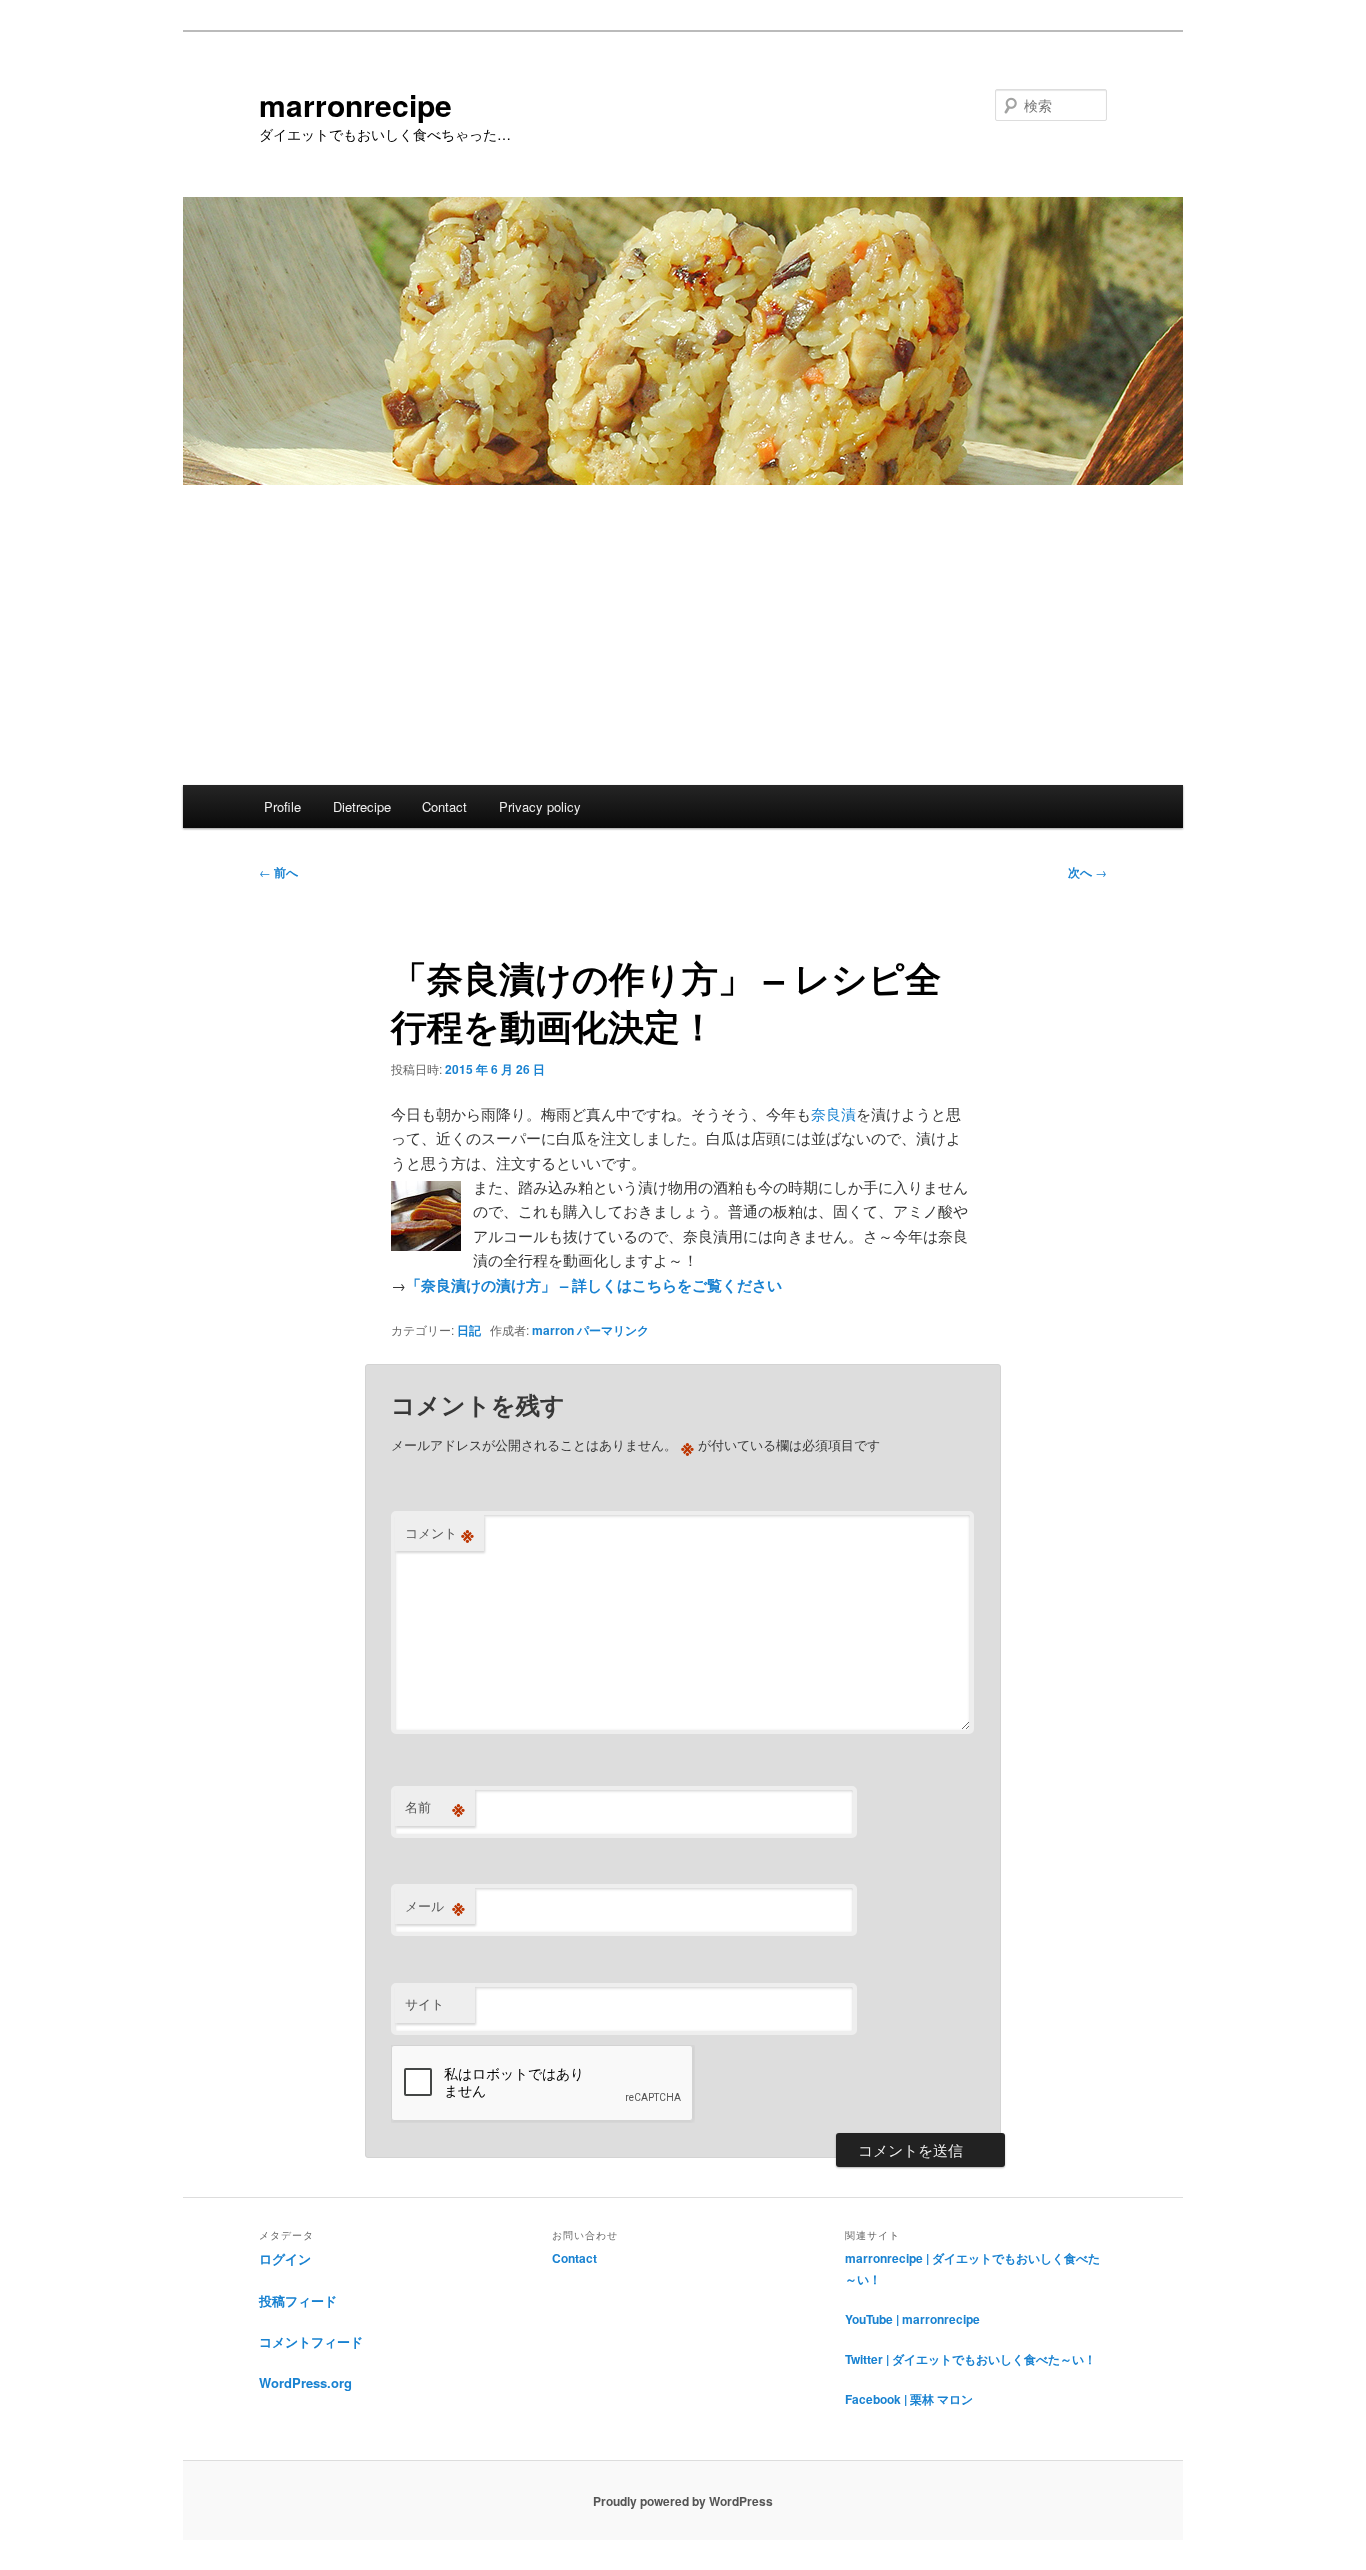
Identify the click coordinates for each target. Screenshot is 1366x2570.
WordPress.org (305, 2382)
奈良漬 (833, 1113)
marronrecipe (355, 104)
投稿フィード (298, 2300)
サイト (424, 2003)
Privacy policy (540, 806)
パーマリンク (613, 1330)
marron (553, 1330)
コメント (439, 1533)
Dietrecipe (362, 806)
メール (435, 1906)
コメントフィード (311, 2341)
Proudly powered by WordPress (683, 2501)
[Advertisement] (683, 635)
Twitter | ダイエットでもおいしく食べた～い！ (970, 2359)
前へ (278, 872)
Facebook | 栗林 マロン (909, 2399)
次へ (1087, 872)
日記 (469, 1330)
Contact (444, 806)
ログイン (285, 2258)
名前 (435, 1807)
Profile (282, 806)
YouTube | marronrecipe (912, 2319)
